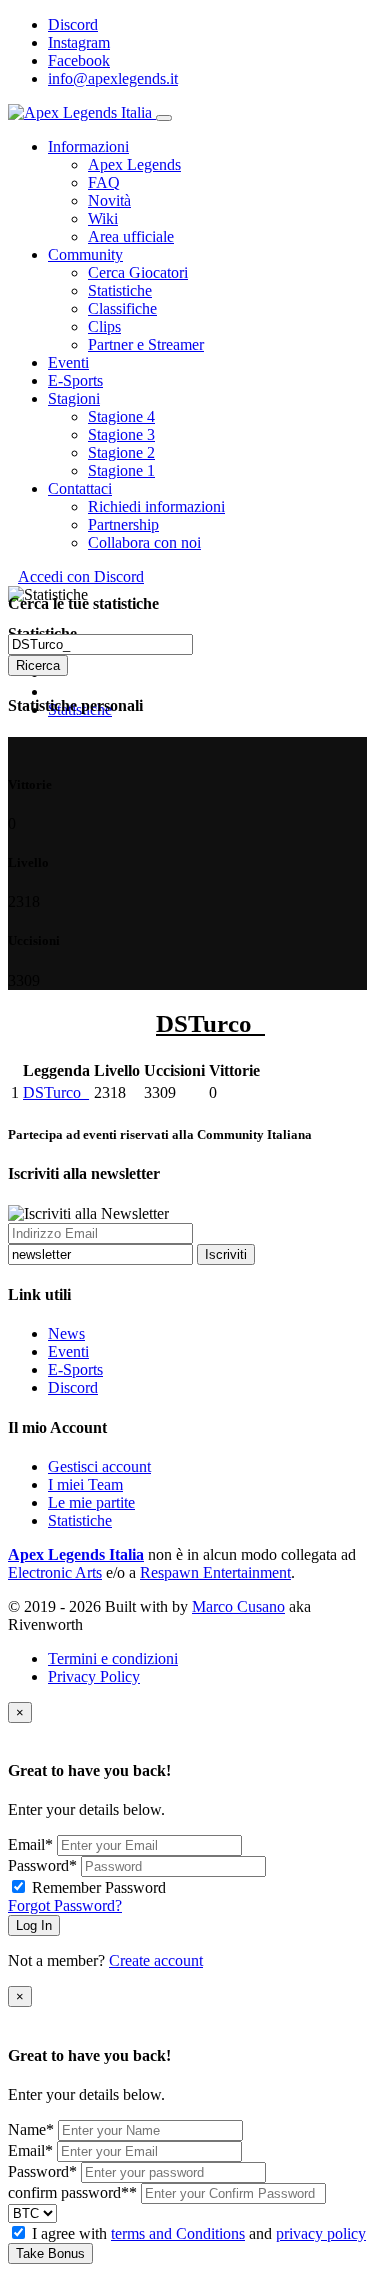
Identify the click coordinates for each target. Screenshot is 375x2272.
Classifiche (122, 308)
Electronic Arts (55, 1572)
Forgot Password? (65, 1905)
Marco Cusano (238, 1606)
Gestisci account (99, 1466)
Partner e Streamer (146, 344)
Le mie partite (91, 1502)
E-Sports (75, 1369)
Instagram (79, 42)
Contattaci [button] (80, 488)
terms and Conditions (178, 2233)
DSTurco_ (56, 1092)
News (66, 1333)
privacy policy (321, 2233)
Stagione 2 (121, 452)
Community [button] (85, 254)
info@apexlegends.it (113, 78)
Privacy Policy (94, 1676)
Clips (104, 326)
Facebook (79, 60)
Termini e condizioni (113, 1658)
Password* (42, 1865)
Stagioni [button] (74, 398)
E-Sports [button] (75, 380)
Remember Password (99, 1887)
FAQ (104, 182)
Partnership (123, 524)
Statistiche (120, 290)
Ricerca (38, 665)
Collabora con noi (144, 542)
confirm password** (72, 2192)
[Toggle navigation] (164, 118)
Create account (156, 1960)
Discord (73, 24)
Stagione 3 (121, 434)
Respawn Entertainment (215, 1572)
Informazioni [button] (88, 146)
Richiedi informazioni (156, 506)
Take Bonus (50, 2253)
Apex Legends (134, 164)
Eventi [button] (68, 362)
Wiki (103, 218)
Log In (34, 1925)
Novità (109, 200)
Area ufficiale (131, 236)
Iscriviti (226, 1254)
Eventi (68, 1351)
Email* (30, 1844)
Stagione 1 (121, 470)
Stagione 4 (121, 416)
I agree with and (199, 2233)
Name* (31, 2129)
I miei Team (85, 1484)
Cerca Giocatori (138, 272)
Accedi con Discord (81, 576)
